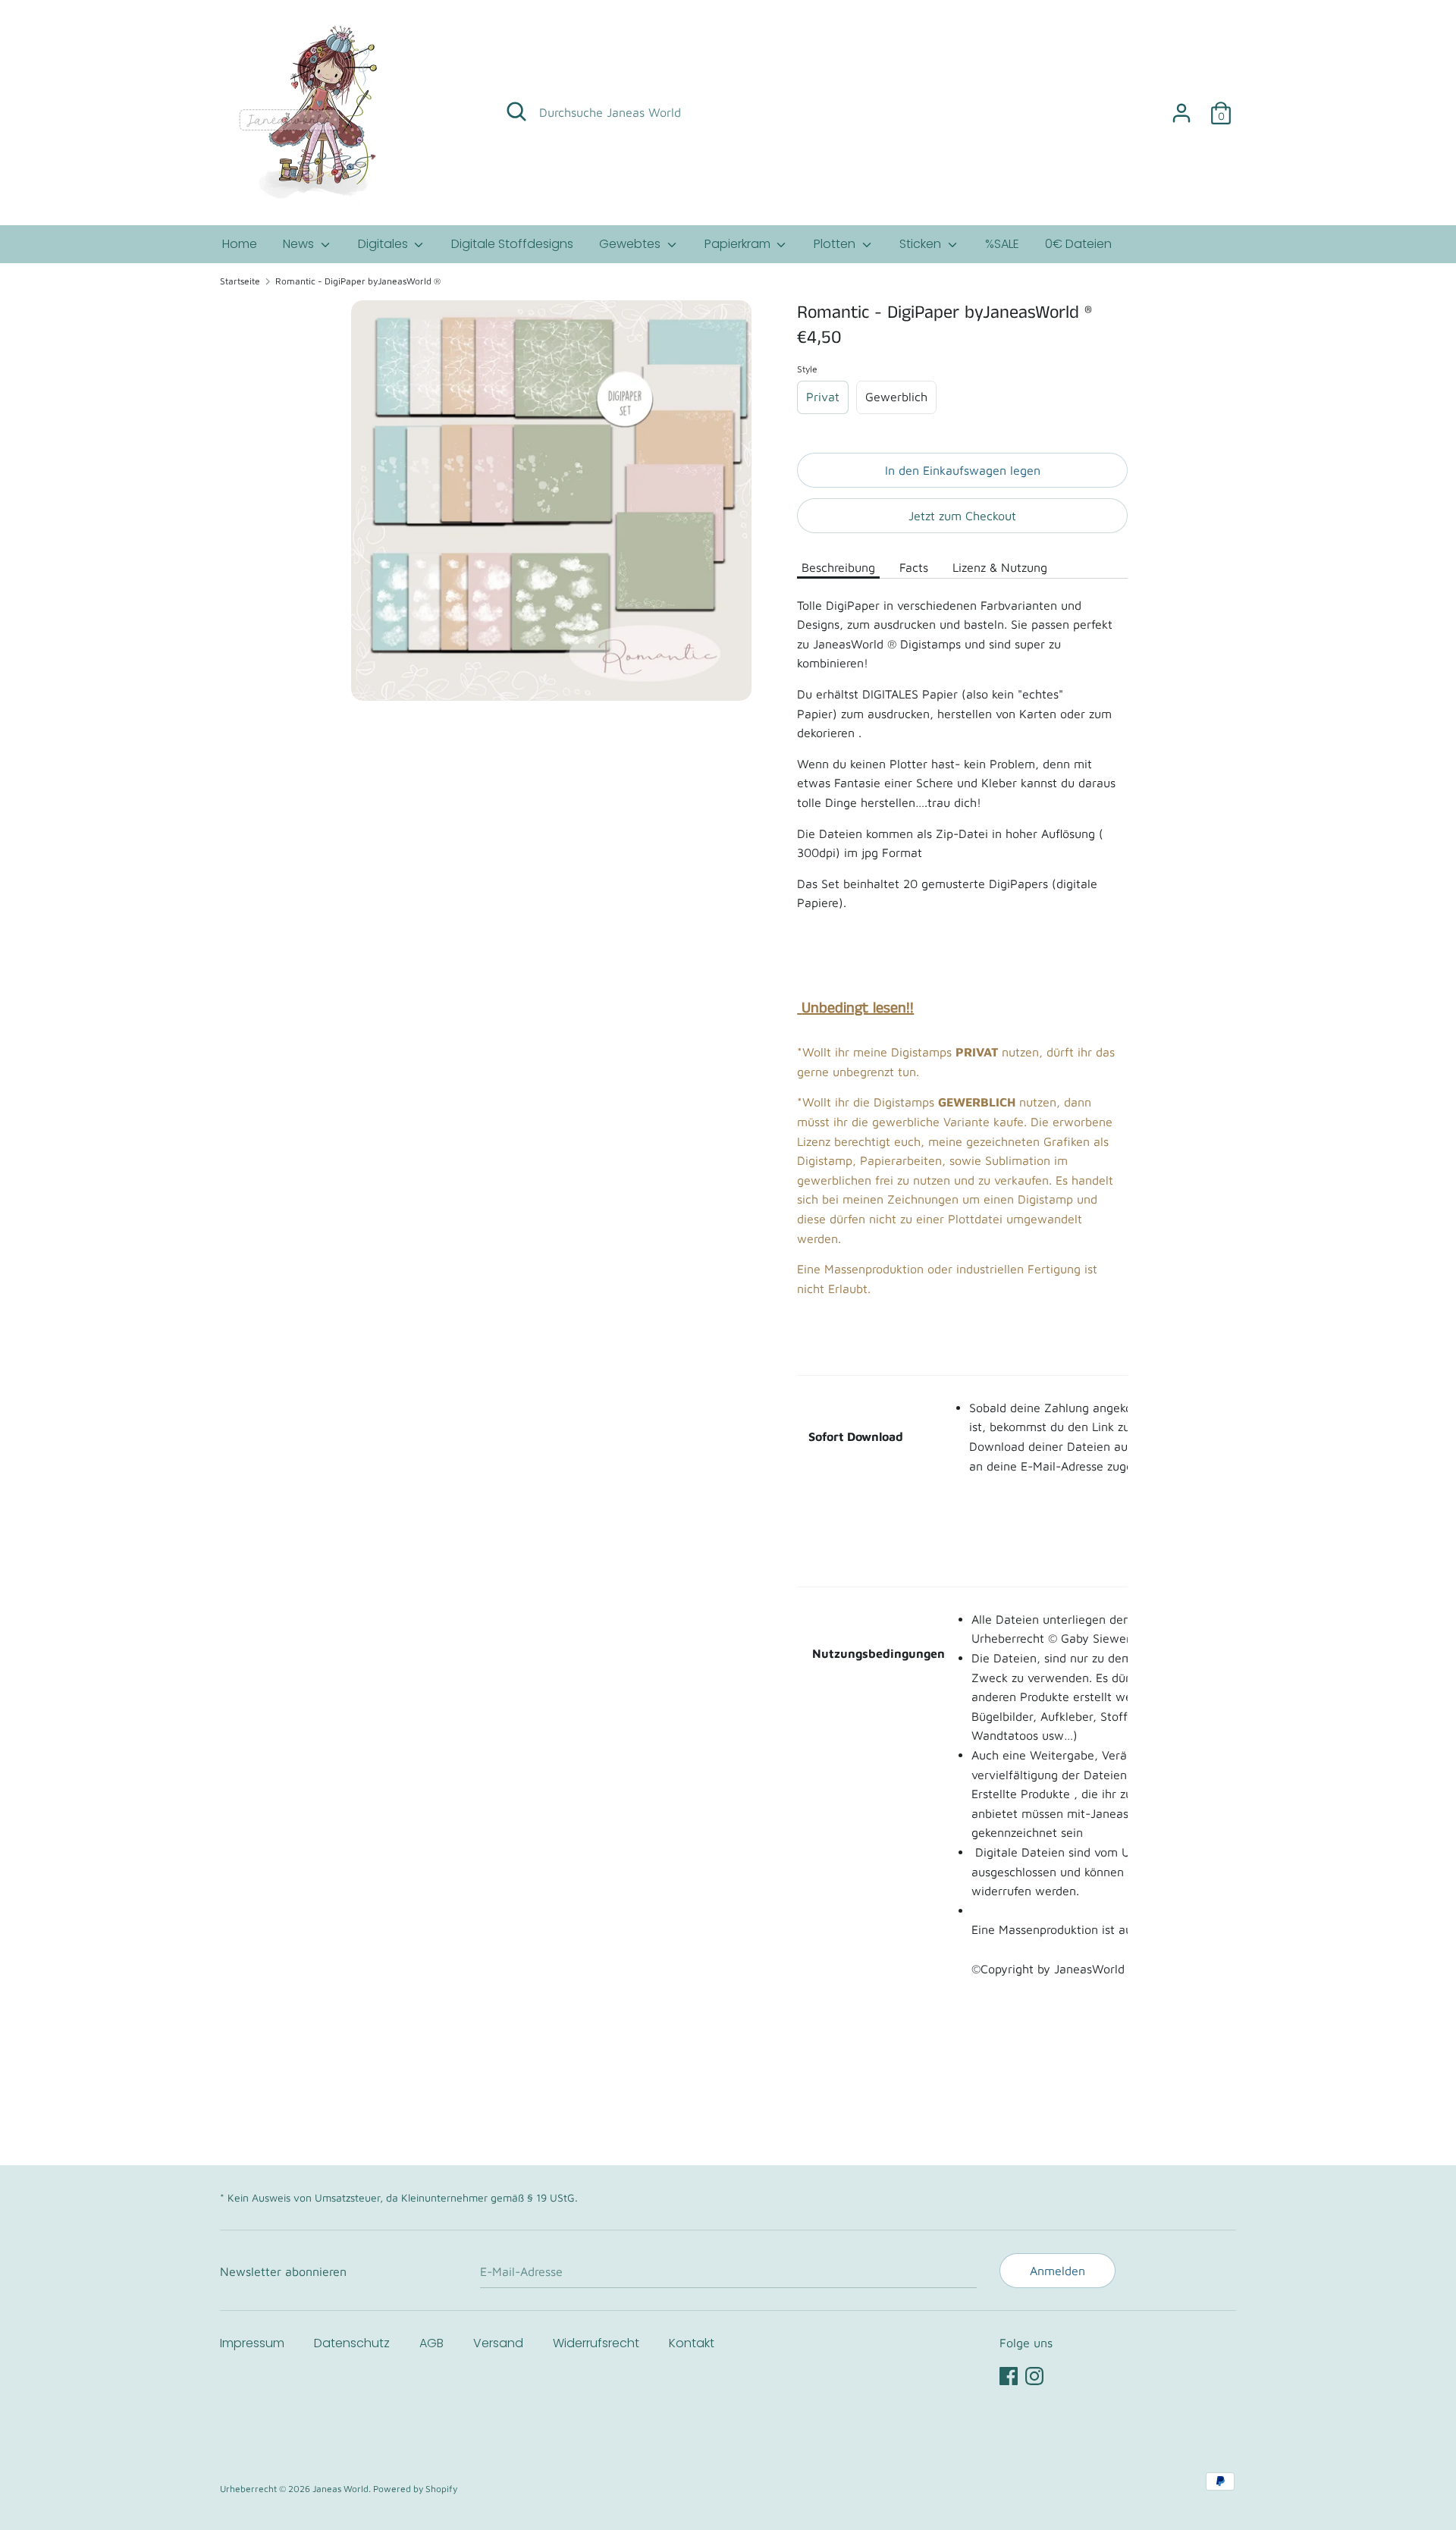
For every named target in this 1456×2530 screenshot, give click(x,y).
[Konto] (1181, 107)
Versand (498, 2343)
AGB (431, 2343)
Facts (914, 567)
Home (240, 244)
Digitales (384, 244)
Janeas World (340, 2489)
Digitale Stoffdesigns (512, 244)
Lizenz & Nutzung (1000, 567)
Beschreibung (838, 567)
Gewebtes (631, 244)
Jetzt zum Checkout (962, 516)
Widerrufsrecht (596, 2343)
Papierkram (739, 244)
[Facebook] (1009, 2374)
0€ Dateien (1078, 244)
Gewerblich (896, 397)
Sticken (922, 244)
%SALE (1002, 244)
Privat (823, 397)
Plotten (836, 244)
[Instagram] (1034, 2374)
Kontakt (692, 2343)
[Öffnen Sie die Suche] (516, 111)
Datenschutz (352, 2343)
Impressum (252, 2343)
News (300, 244)
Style (807, 369)
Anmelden (1057, 2271)
